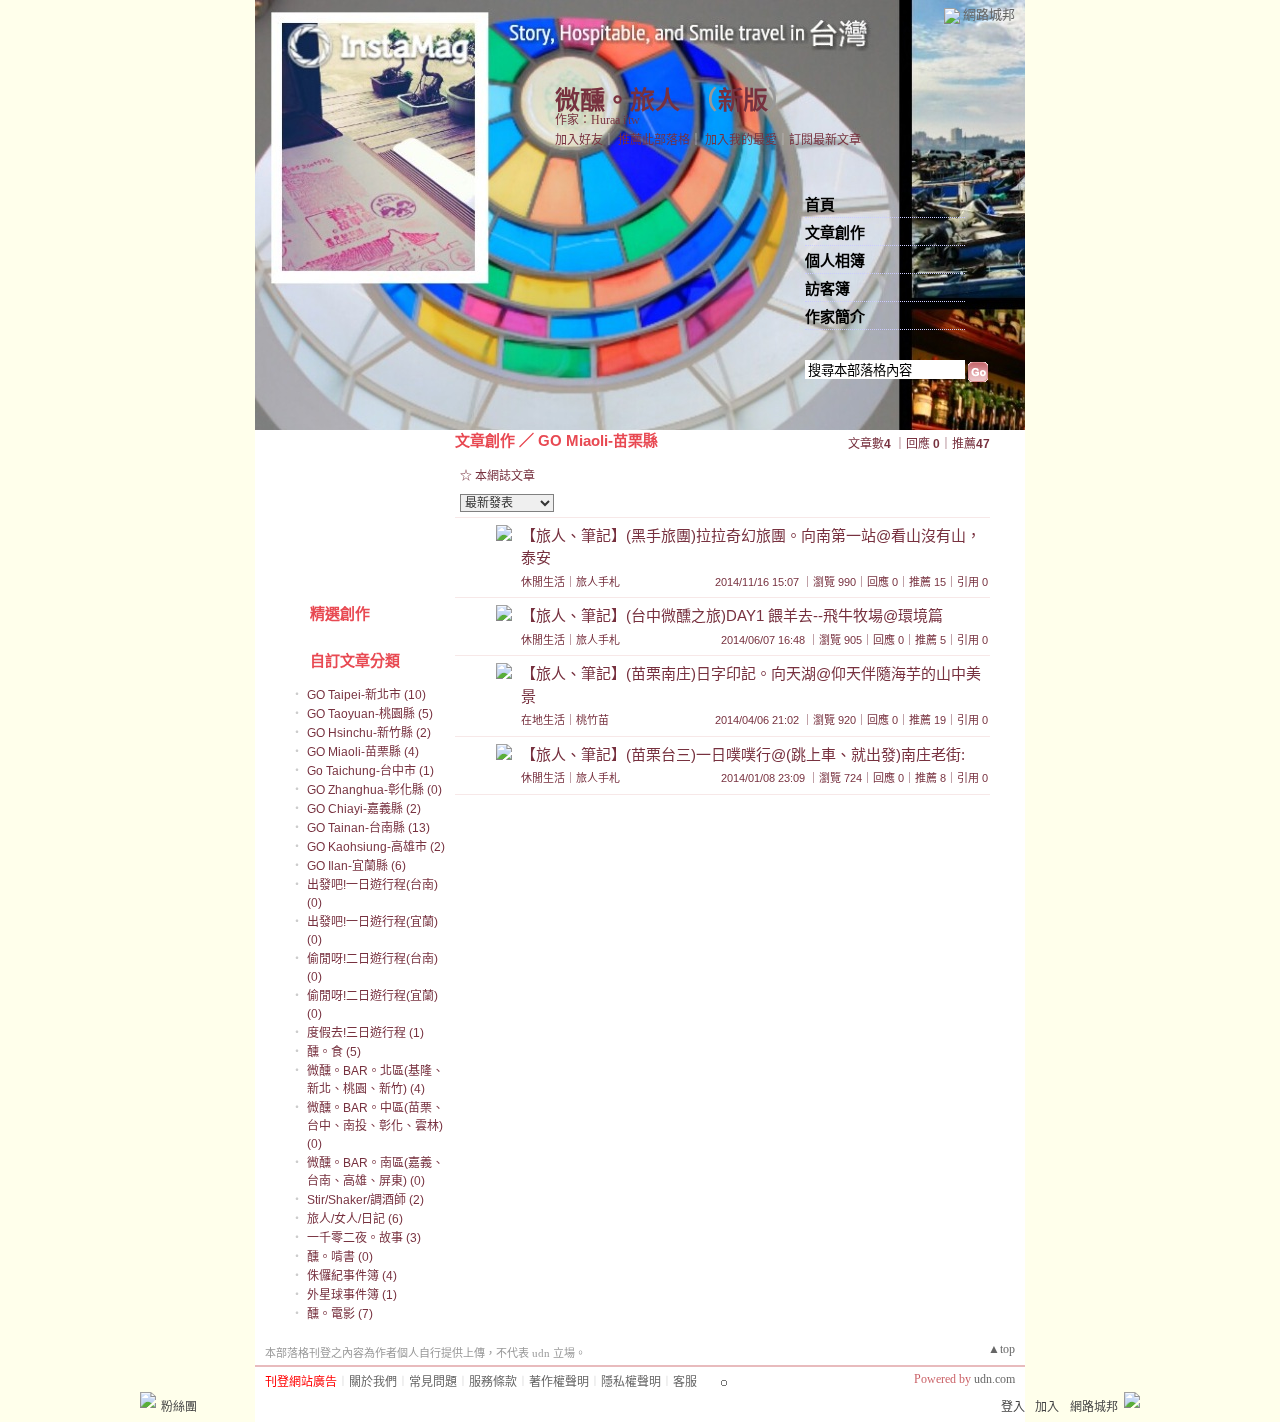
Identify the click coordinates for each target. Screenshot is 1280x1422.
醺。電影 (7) (340, 1314)
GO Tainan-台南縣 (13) (368, 828)
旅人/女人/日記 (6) (355, 1219)
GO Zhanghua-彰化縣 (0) (374, 790)
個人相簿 (835, 261)
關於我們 (373, 1382)
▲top (1001, 1349)
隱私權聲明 (631, 1382)
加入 (1047, 1407)
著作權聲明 (559, 1382)
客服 (685, 1382)
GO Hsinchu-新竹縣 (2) (369, 733)
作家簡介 (835, 317)
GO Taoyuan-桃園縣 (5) (370, 714)
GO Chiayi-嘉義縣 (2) (364, 809)
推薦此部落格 (654, 140)
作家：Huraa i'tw (597, 120)
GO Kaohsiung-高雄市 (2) (376, 847)
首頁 (820, 205)
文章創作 (835, 233)
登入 (1013, 1407)
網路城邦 (989, 14)
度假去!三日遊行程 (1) (365, 1033)
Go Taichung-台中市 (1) (370, 771)
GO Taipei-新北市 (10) (366, 695)
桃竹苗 (592, 720)
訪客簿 (827, 289)
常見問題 (433, 1382)
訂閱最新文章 (825, 140)
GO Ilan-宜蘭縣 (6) (356, 866)
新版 (743, 100)
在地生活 (543, 720)
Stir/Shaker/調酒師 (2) (365, 1200)
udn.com (994, 1379)
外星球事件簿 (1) (352, 1295)
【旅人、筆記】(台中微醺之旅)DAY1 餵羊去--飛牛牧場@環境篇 (732, 615)
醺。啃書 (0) (340, 1257)
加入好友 (579, 140)
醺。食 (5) (334, 1052)
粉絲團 (179, 1407)
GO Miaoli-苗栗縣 (598, 440)
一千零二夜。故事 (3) (364, 1238)
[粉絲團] (148, 1400)
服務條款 (493, 1382)
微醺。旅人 (617, 100)
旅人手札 (598, 582)
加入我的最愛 (741, 140)
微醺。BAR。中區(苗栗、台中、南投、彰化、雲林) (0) (375, 1126)
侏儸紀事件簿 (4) (352, 1276)
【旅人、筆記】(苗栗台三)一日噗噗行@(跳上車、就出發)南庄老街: (743, 754)
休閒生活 (543, 582)
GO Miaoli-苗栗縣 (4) (363, 752)
